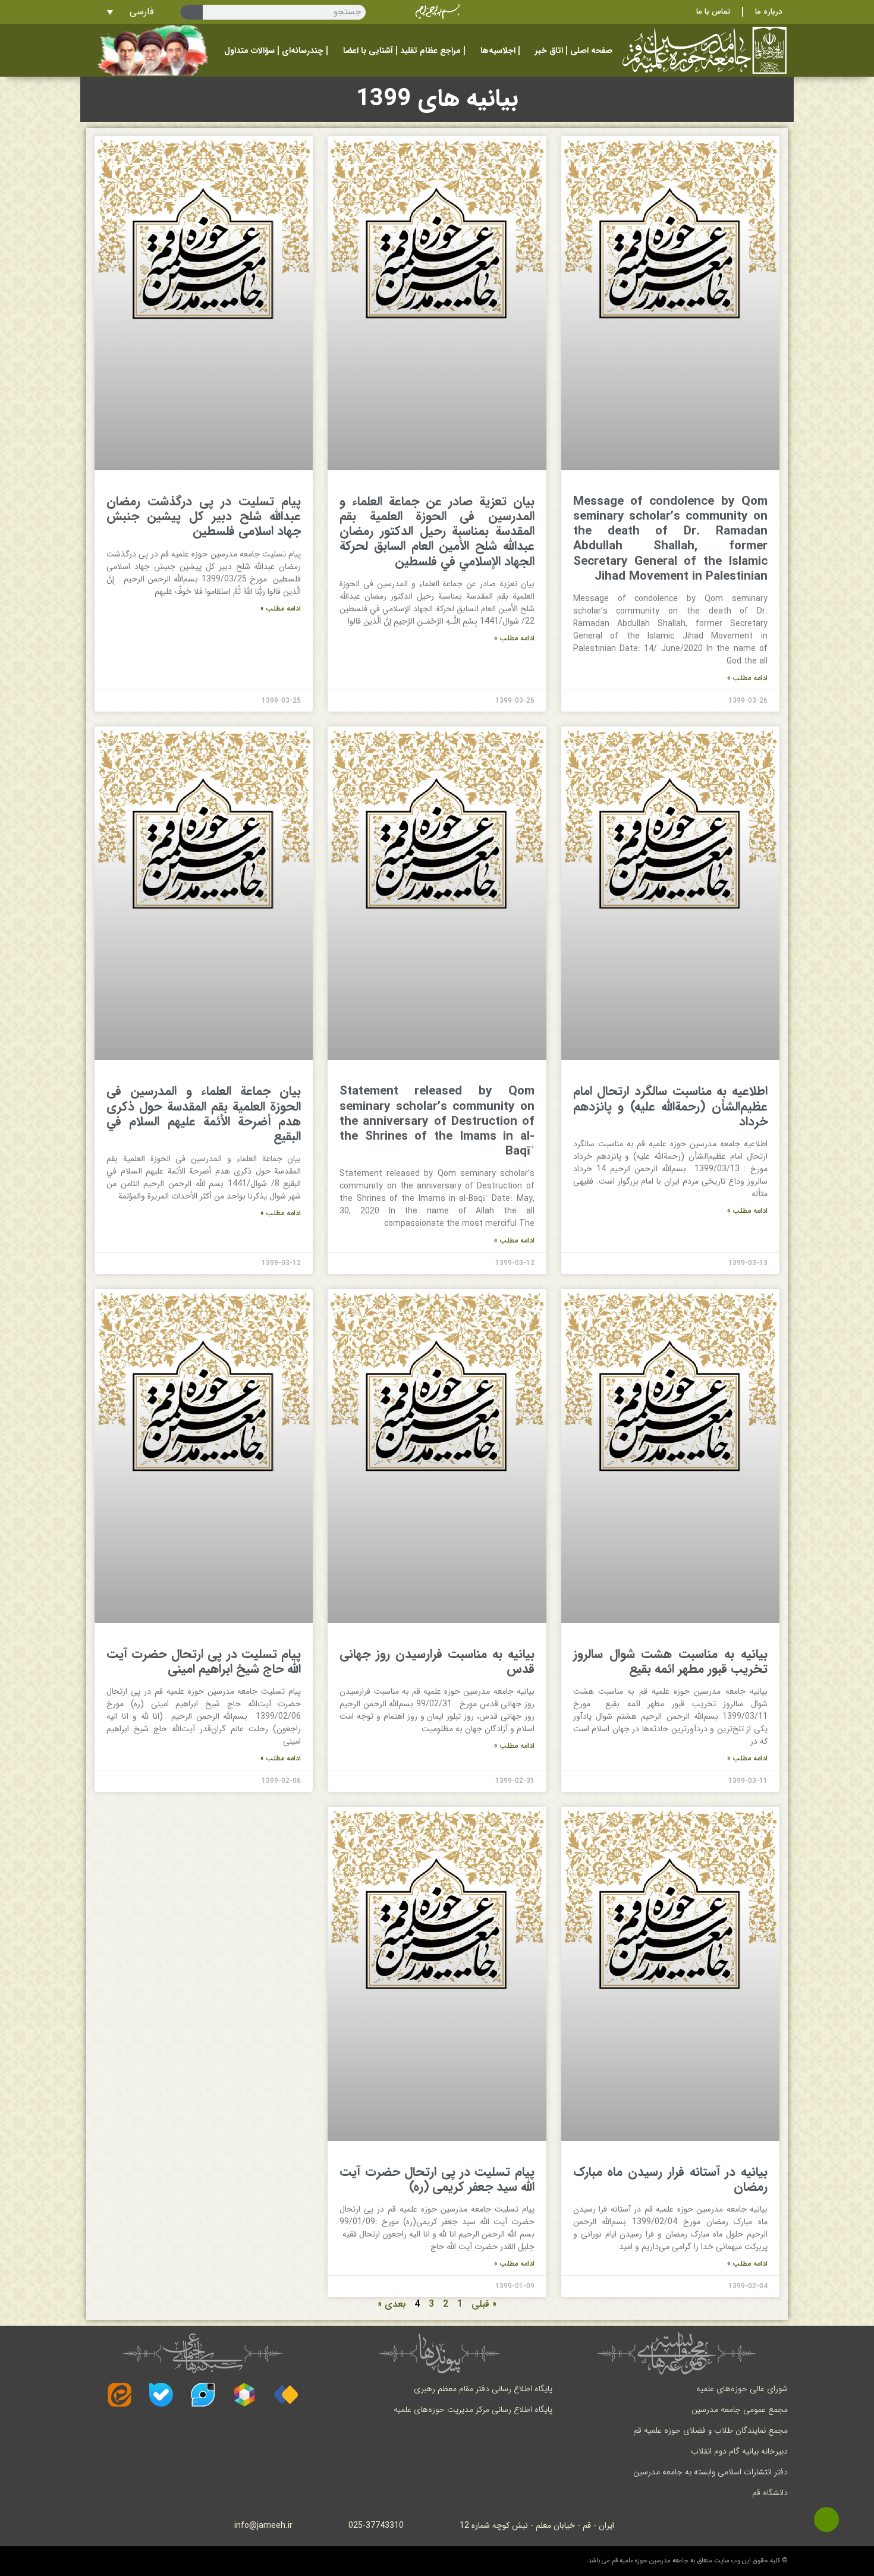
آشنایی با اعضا (368, 51)
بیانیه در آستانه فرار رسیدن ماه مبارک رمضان (670, 2179)
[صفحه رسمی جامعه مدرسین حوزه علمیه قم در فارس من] (286, 2395)
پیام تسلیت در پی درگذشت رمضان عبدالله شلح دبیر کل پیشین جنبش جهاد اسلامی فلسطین (204, 516)
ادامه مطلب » (747, 678)
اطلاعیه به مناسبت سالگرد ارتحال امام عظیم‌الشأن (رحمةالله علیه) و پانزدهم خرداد (670, 1106)
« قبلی (484, 2304)
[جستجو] (191, 12)
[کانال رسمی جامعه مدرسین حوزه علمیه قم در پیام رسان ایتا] (120, 2395)
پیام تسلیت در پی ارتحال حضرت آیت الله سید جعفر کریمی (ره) (437, 2179)
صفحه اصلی (591, 51)
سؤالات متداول (249, 51)
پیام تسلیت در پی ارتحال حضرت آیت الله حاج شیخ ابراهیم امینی (204, 1662)
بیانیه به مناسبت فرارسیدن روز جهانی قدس (437, 1662)
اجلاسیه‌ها (498, 51)
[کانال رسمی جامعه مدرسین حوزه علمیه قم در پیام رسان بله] (161, 2395)
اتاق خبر (549, 51)
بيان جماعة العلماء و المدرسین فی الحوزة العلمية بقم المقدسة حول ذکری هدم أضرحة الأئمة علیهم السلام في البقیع (204, 1114)
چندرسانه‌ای (303, 51)
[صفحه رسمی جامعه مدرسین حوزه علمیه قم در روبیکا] (244, 2395)
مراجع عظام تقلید (430, 51)
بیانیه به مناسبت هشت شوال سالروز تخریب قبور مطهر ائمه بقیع (670, 1662)
